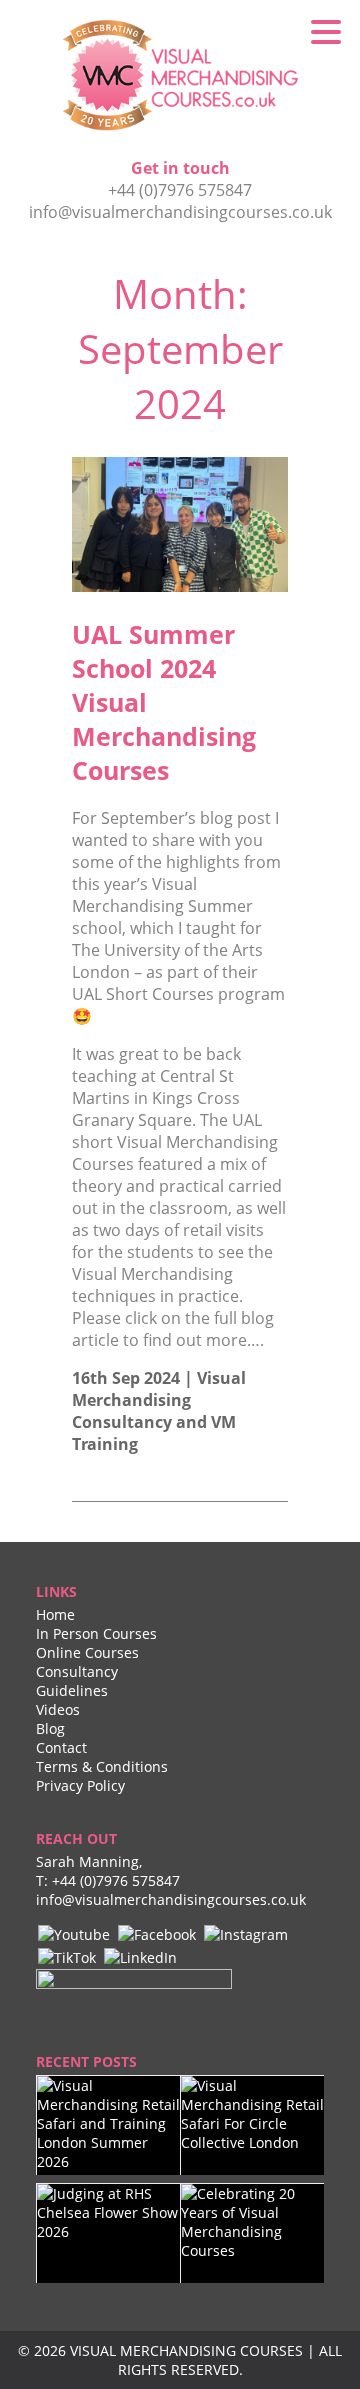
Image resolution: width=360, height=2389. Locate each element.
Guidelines (72, 1690)
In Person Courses (96, 1633)
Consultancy (77, 1671)
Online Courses (87, 1652)
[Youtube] (74, 1932)
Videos (58, 1709)
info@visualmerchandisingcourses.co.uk (180, 212)
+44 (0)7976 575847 (180, 190)
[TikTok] (67, 1955)
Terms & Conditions (102, 1766)
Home (55, 1614)
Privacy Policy (80, 1785)
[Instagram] (246, 1932)
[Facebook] (157, 1932)
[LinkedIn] (140, 1955)
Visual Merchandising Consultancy (159, 1400)
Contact (61, 1747)
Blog (50, 1728)
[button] (326, 30)
